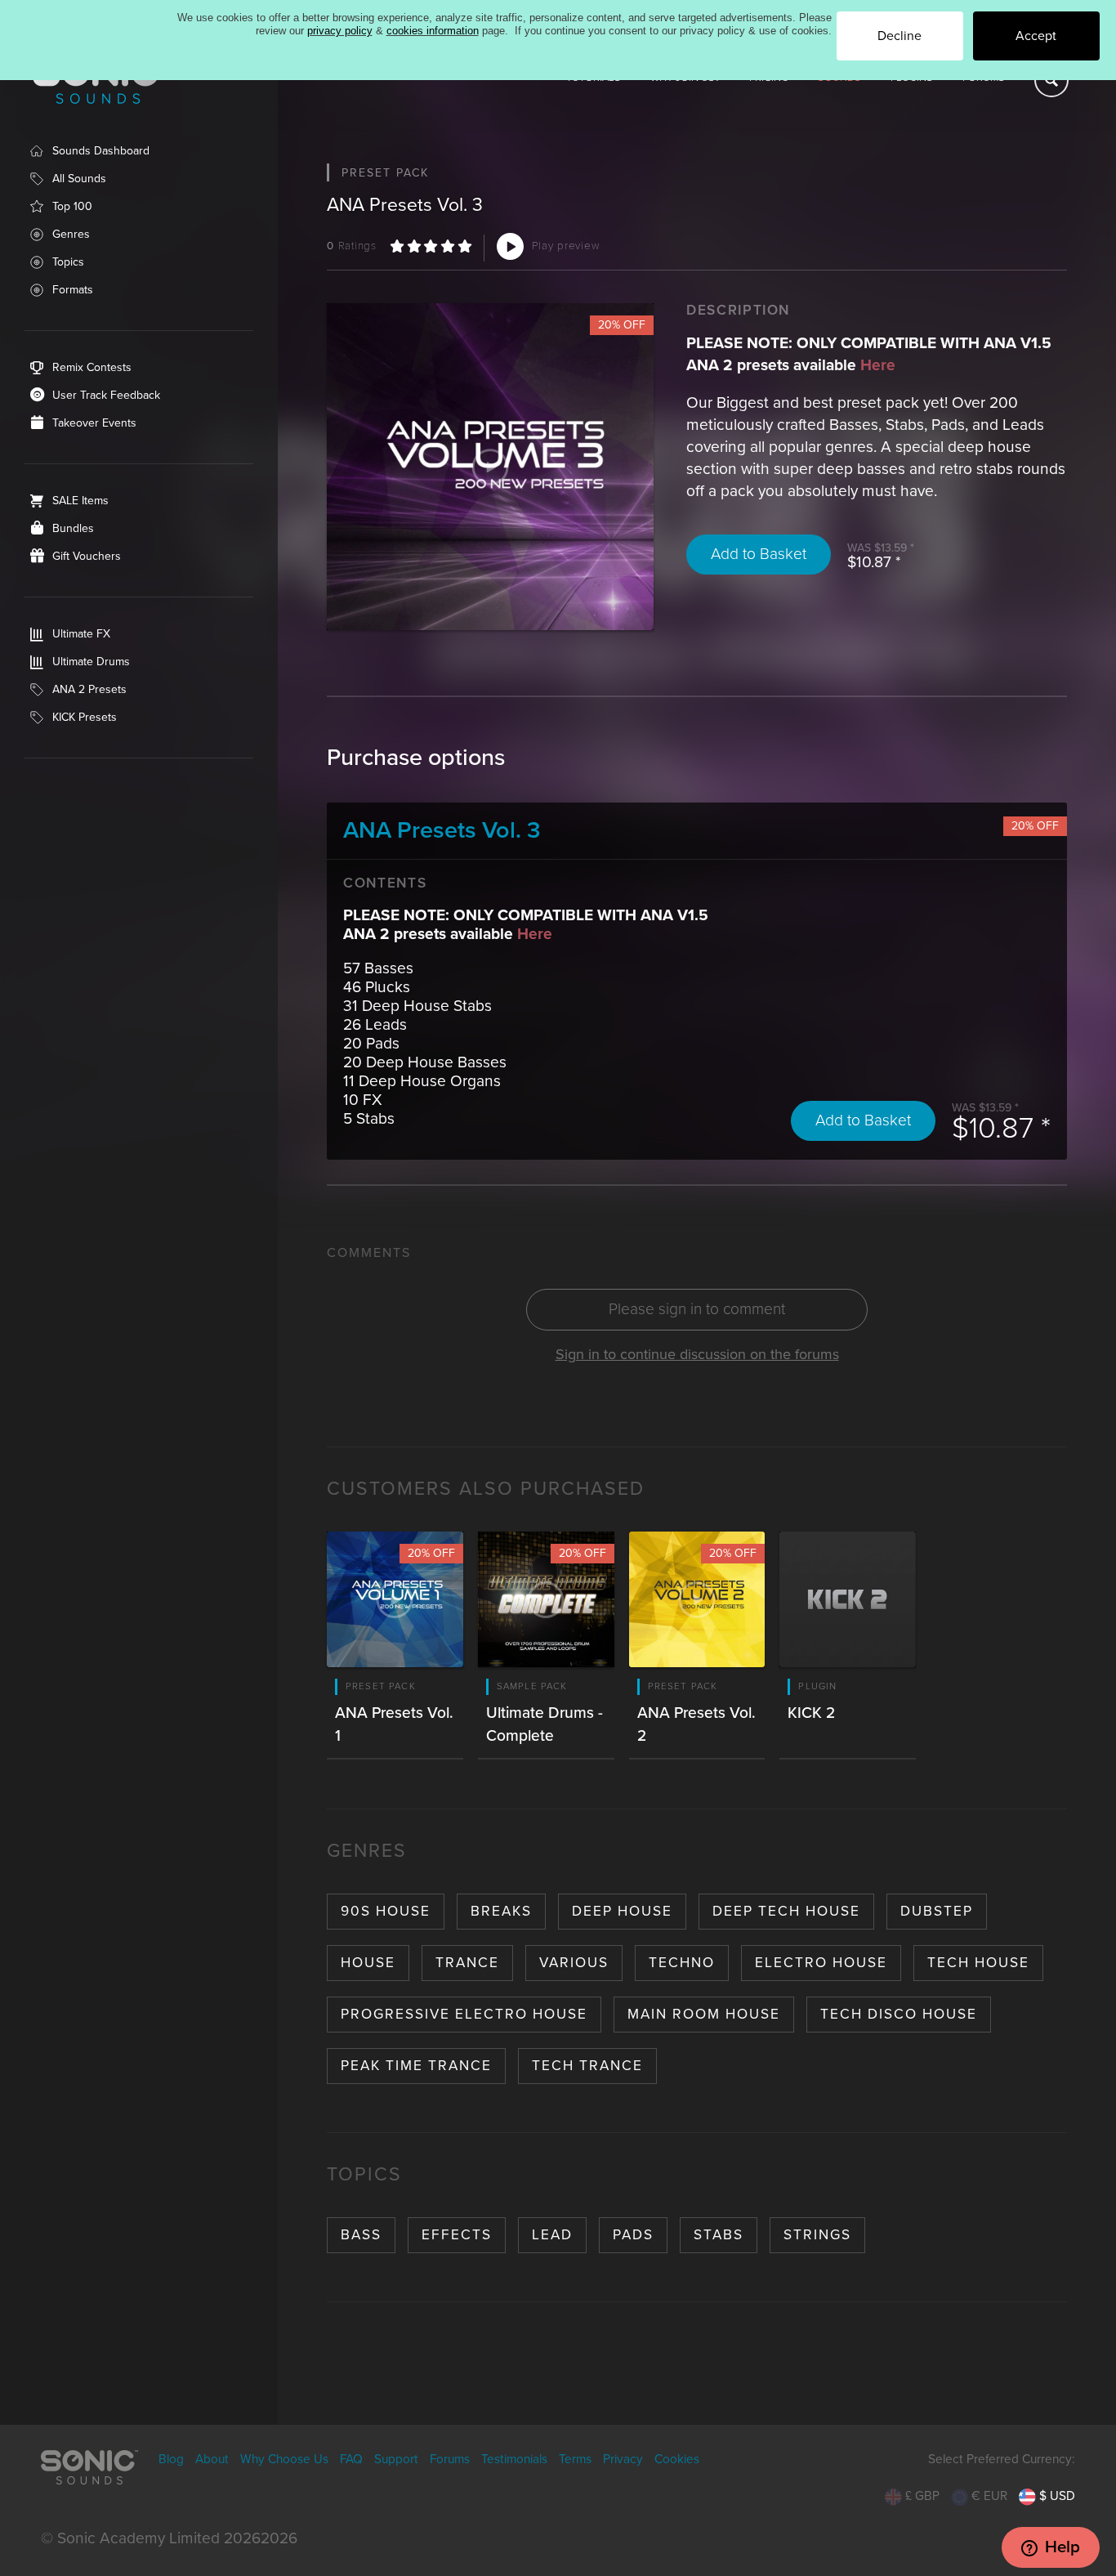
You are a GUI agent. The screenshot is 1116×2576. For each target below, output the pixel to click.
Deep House (622, 1911)
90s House (386, 1911)
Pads (633, 2235)
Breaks (501, 1911)
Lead (552, 2235)
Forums (450, 2459)
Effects (457, 2235)
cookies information (433, 31)
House (368, 1963)
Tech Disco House (899, 2014)
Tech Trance (587, 2066)
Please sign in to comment (697, 1309)
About (212, 2459)
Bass (361, 2235)
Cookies (677, 2459)
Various (574, 1963)
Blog (171, 2459)
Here (878, 365)
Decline (899, 36)
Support (396, 2459)
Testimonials (514, 2459)
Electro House (821, 1963)
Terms (575, 2459)
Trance (467, 1963)
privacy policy (340, 31)
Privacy (623, 2459)
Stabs (719, 2235)
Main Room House (704, 2014)
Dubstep (937, 1911)
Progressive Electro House (464, 2014)
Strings (817, 2235)
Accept (1036, 36)
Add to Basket (759, 554)
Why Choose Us (284, 2459)
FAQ (351, 2459)
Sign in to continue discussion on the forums (697, 1354)
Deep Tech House (786, 1911)
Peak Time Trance (416, 2066)
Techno (682, 1963)
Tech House (978, 1963)
